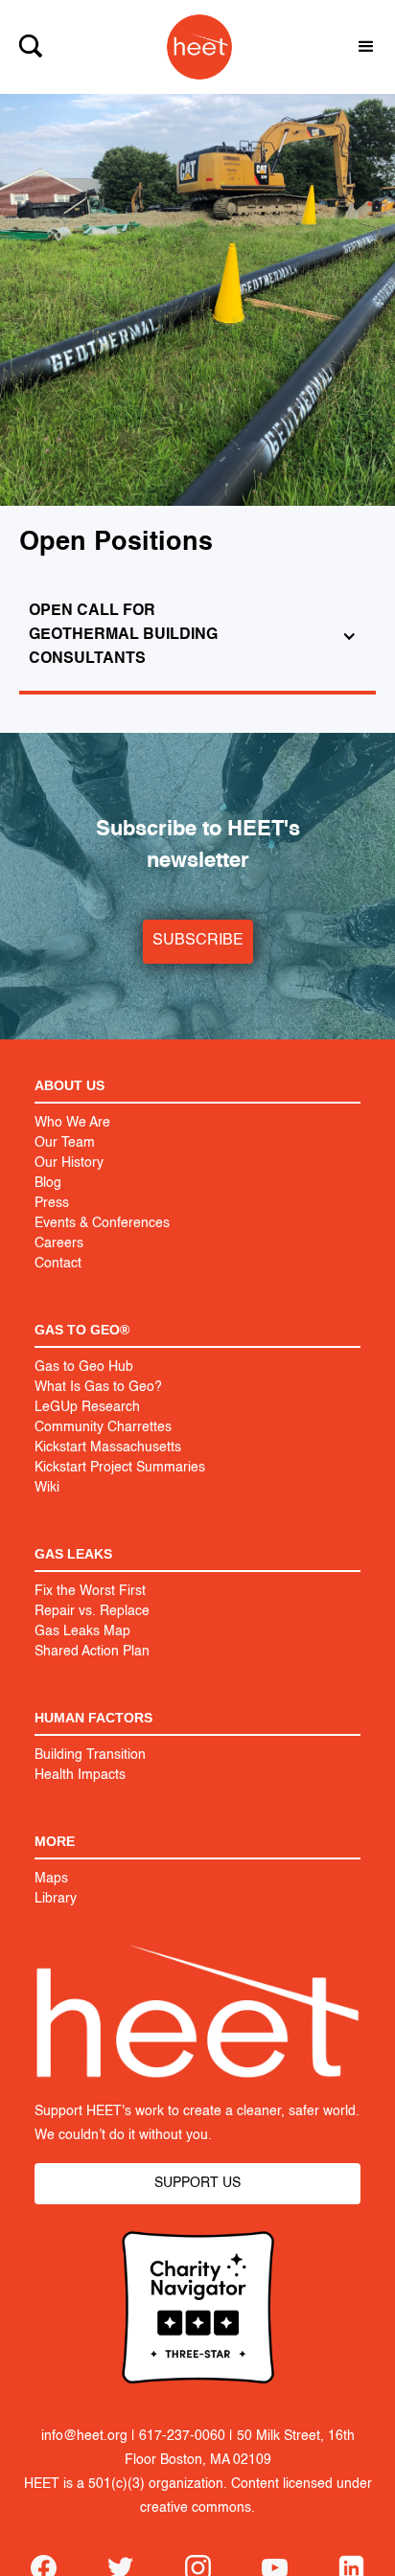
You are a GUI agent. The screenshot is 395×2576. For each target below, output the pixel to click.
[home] (190, 47)
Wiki (47, 1488)
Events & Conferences (102, 1223)
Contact (58, 1264)
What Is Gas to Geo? (98, 1387)
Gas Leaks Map (82, 1631)
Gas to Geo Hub (84, 1367)
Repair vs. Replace (92, 1611)
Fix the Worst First (90, 1591)
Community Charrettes (103, 1427)
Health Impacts (80, 1775)
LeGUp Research (87, 1407)
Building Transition (90, 1755)
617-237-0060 (182, 2436)
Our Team (65, 1143)
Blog (48, 1183)
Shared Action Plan (92, 1652)
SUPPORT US (197, 2183)
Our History (69, 1163)
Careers (59, 1243)
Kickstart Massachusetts (108, 1448)
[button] (366, 47)
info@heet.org (84, 2436)
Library (56, 1899)
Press (52, 1203)
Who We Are (72, 1123)
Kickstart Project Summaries (120, 1468)
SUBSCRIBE (198, 941)
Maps (51, 1879)
